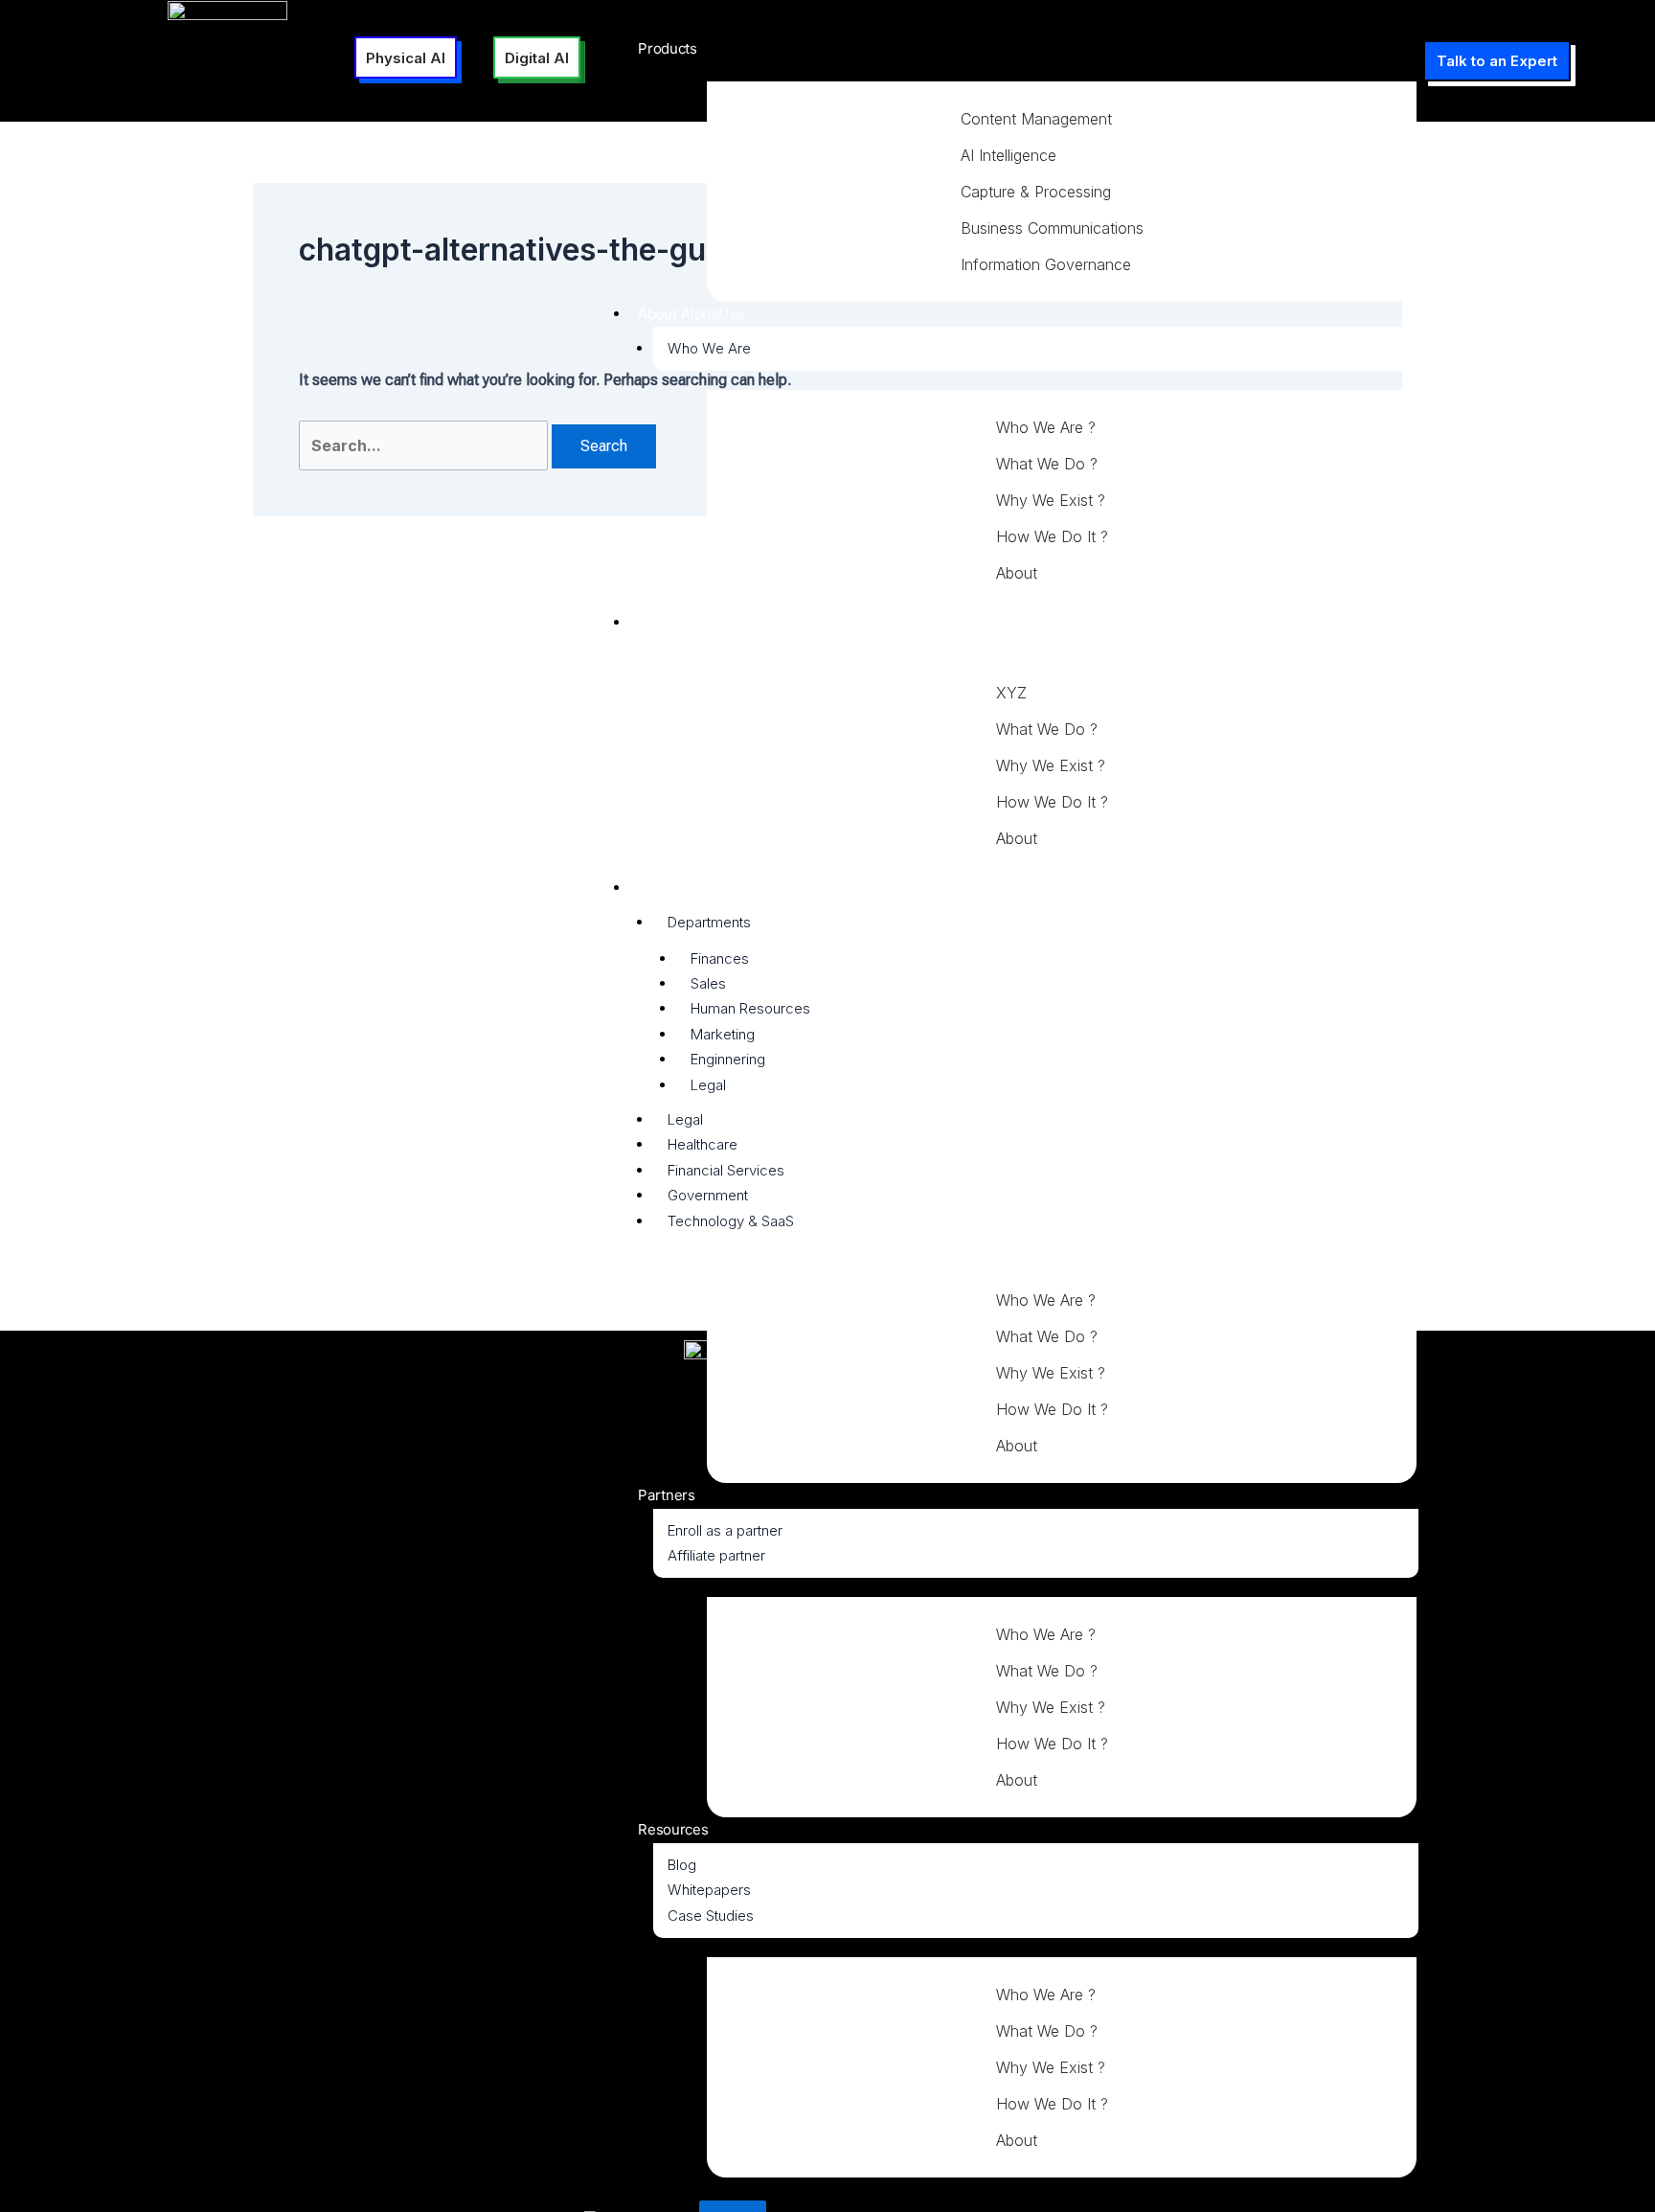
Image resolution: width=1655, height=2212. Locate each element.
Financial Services (726, 1170)
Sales (708, 983)
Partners (667, 1495)
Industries (670, 888)
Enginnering (728, 1059)
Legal (708, 1085)
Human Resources (750, 1008)
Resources (673, 1829)
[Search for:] (425, 446)
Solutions (669, 622)
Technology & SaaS (731, 1221)
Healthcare (703, 1144)
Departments (709, 922)
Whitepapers (709, 1890)
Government (708, 1195)
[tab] (1071, 119)
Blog (682, 1865)
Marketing (723, 1034)
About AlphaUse (691, 314)
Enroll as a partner (725, 1530)
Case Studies (711, 1916)
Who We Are (709, 348)
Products (668, 48)
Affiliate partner (716, 1555)
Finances (720, 958)
